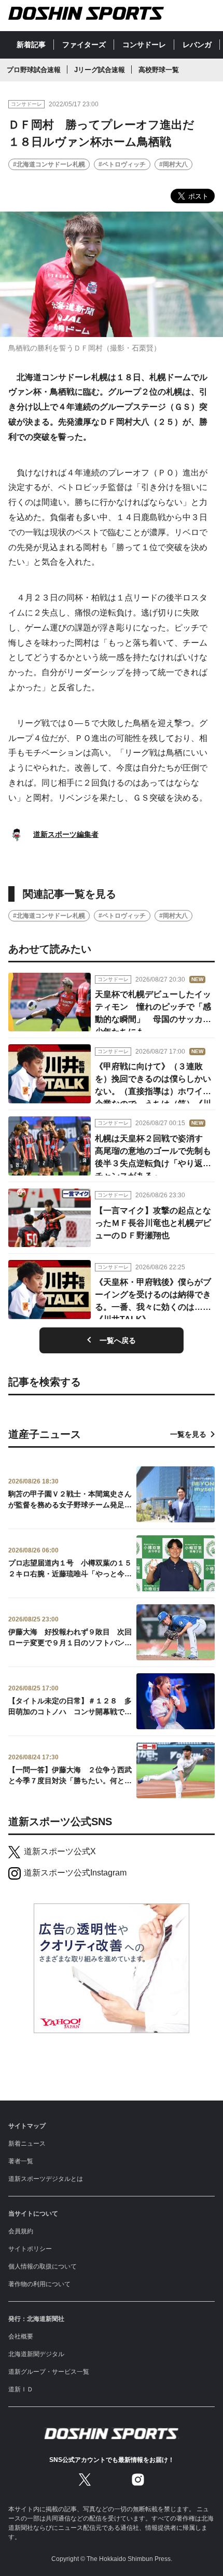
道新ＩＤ (21, 2389)
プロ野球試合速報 (34, 70)
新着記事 (31, 45)
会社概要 (21, 2336)
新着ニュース (27, 2144)
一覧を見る (188, 1434)
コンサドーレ (144, 45)
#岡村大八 (173, 164)
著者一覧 (21, 2161)
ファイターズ (84, 45)
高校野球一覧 (159, 70)
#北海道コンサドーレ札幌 (49, 164)
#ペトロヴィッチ (122, 164)
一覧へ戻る (118, 1340)
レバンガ (197, 45)
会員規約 (21, 2231)
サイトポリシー (30, 2249)
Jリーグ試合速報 (100, 70)
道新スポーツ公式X (60, 1851)
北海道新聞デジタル (36, 2354)
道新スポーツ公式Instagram (75, 1873)
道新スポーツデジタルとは (46, 2179)
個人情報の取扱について (43, 2266)
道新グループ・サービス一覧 (49, 2372)
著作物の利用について (39, 2284)
